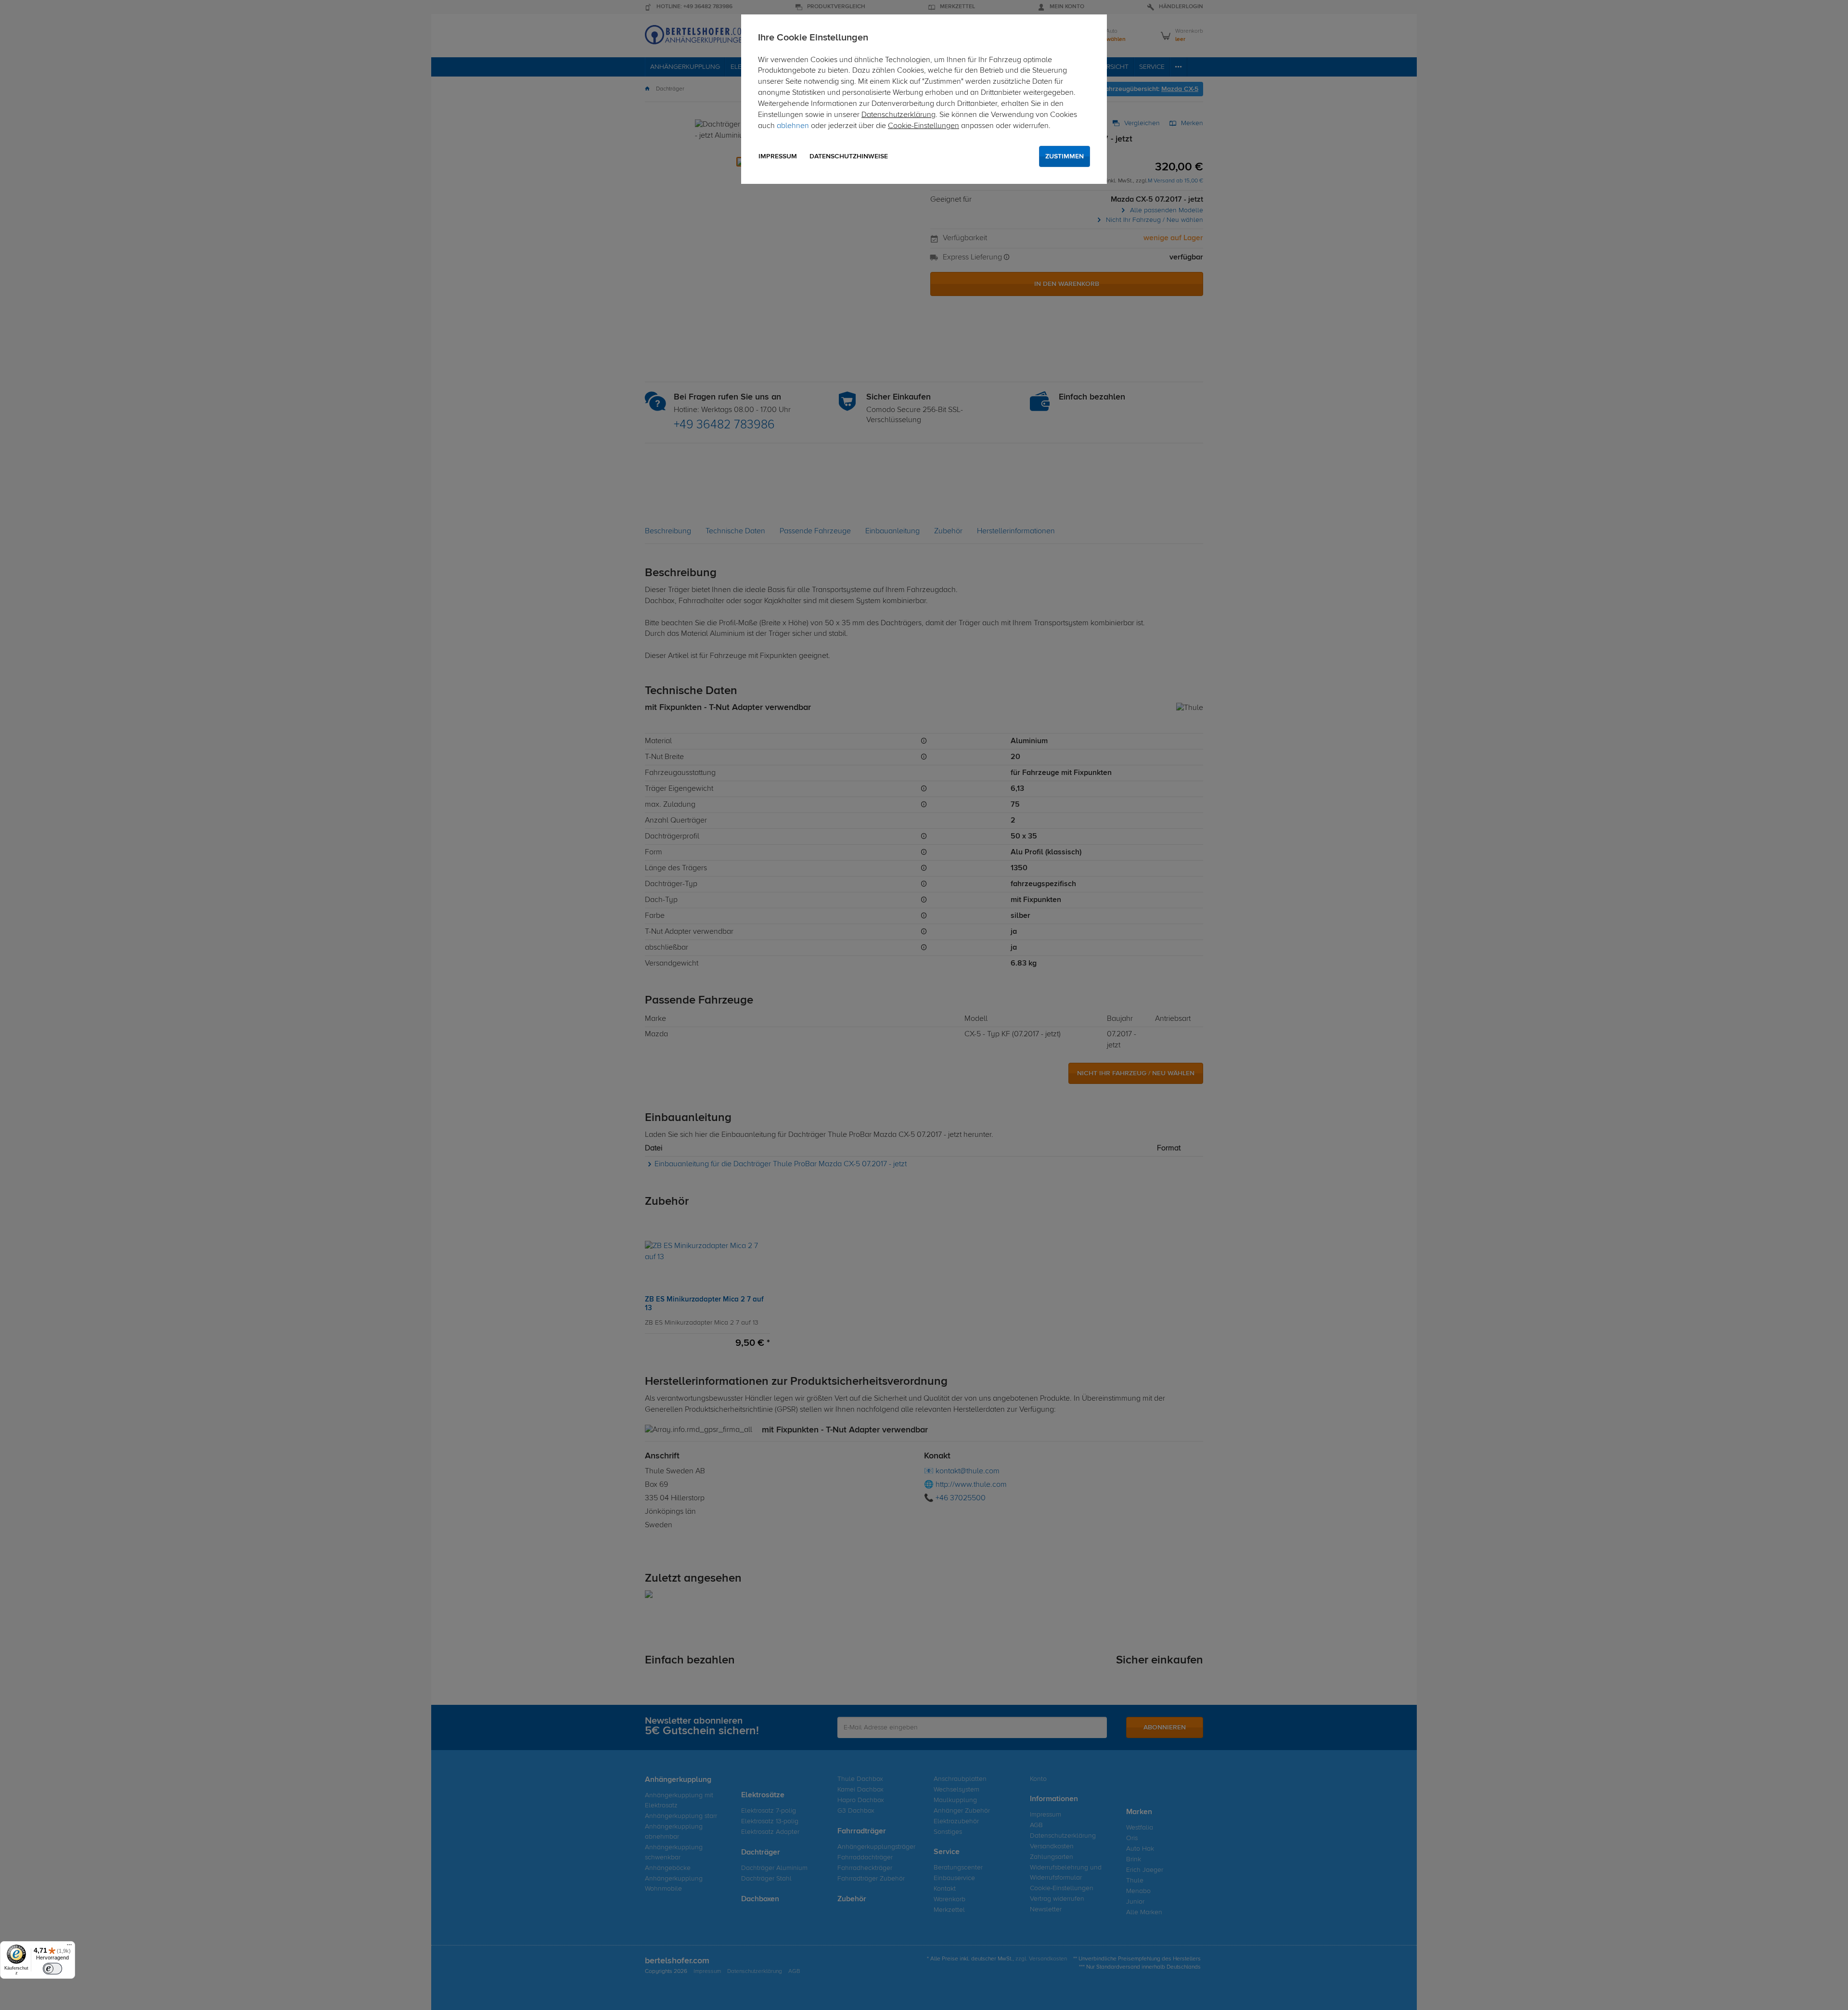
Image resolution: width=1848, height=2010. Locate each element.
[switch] (52, 1969)
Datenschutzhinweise (849, 156)
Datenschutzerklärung (898, 115)
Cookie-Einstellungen (924, 126)
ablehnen (793, 126)
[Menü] (69, 1947)
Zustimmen (1065, 156)
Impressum (778, 156)
